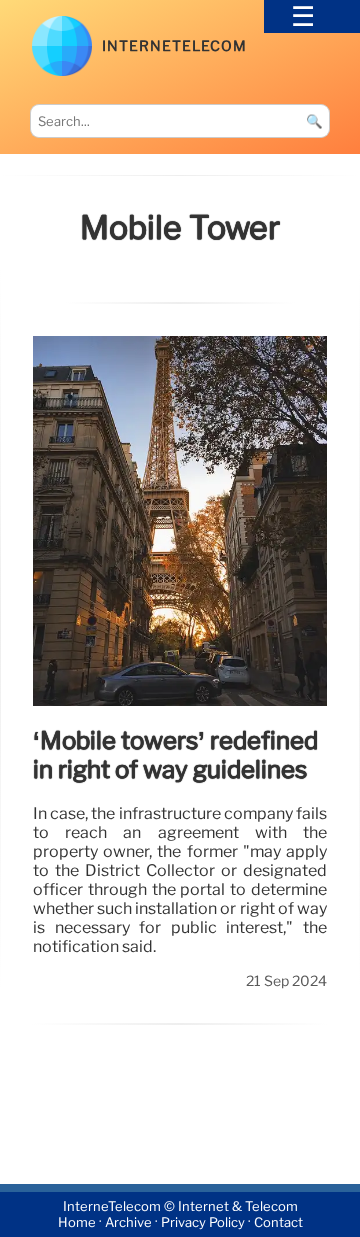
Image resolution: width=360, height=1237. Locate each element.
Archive (128, 1222)
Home (77, 1222)
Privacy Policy (203, 1222)
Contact (278, 1222)
